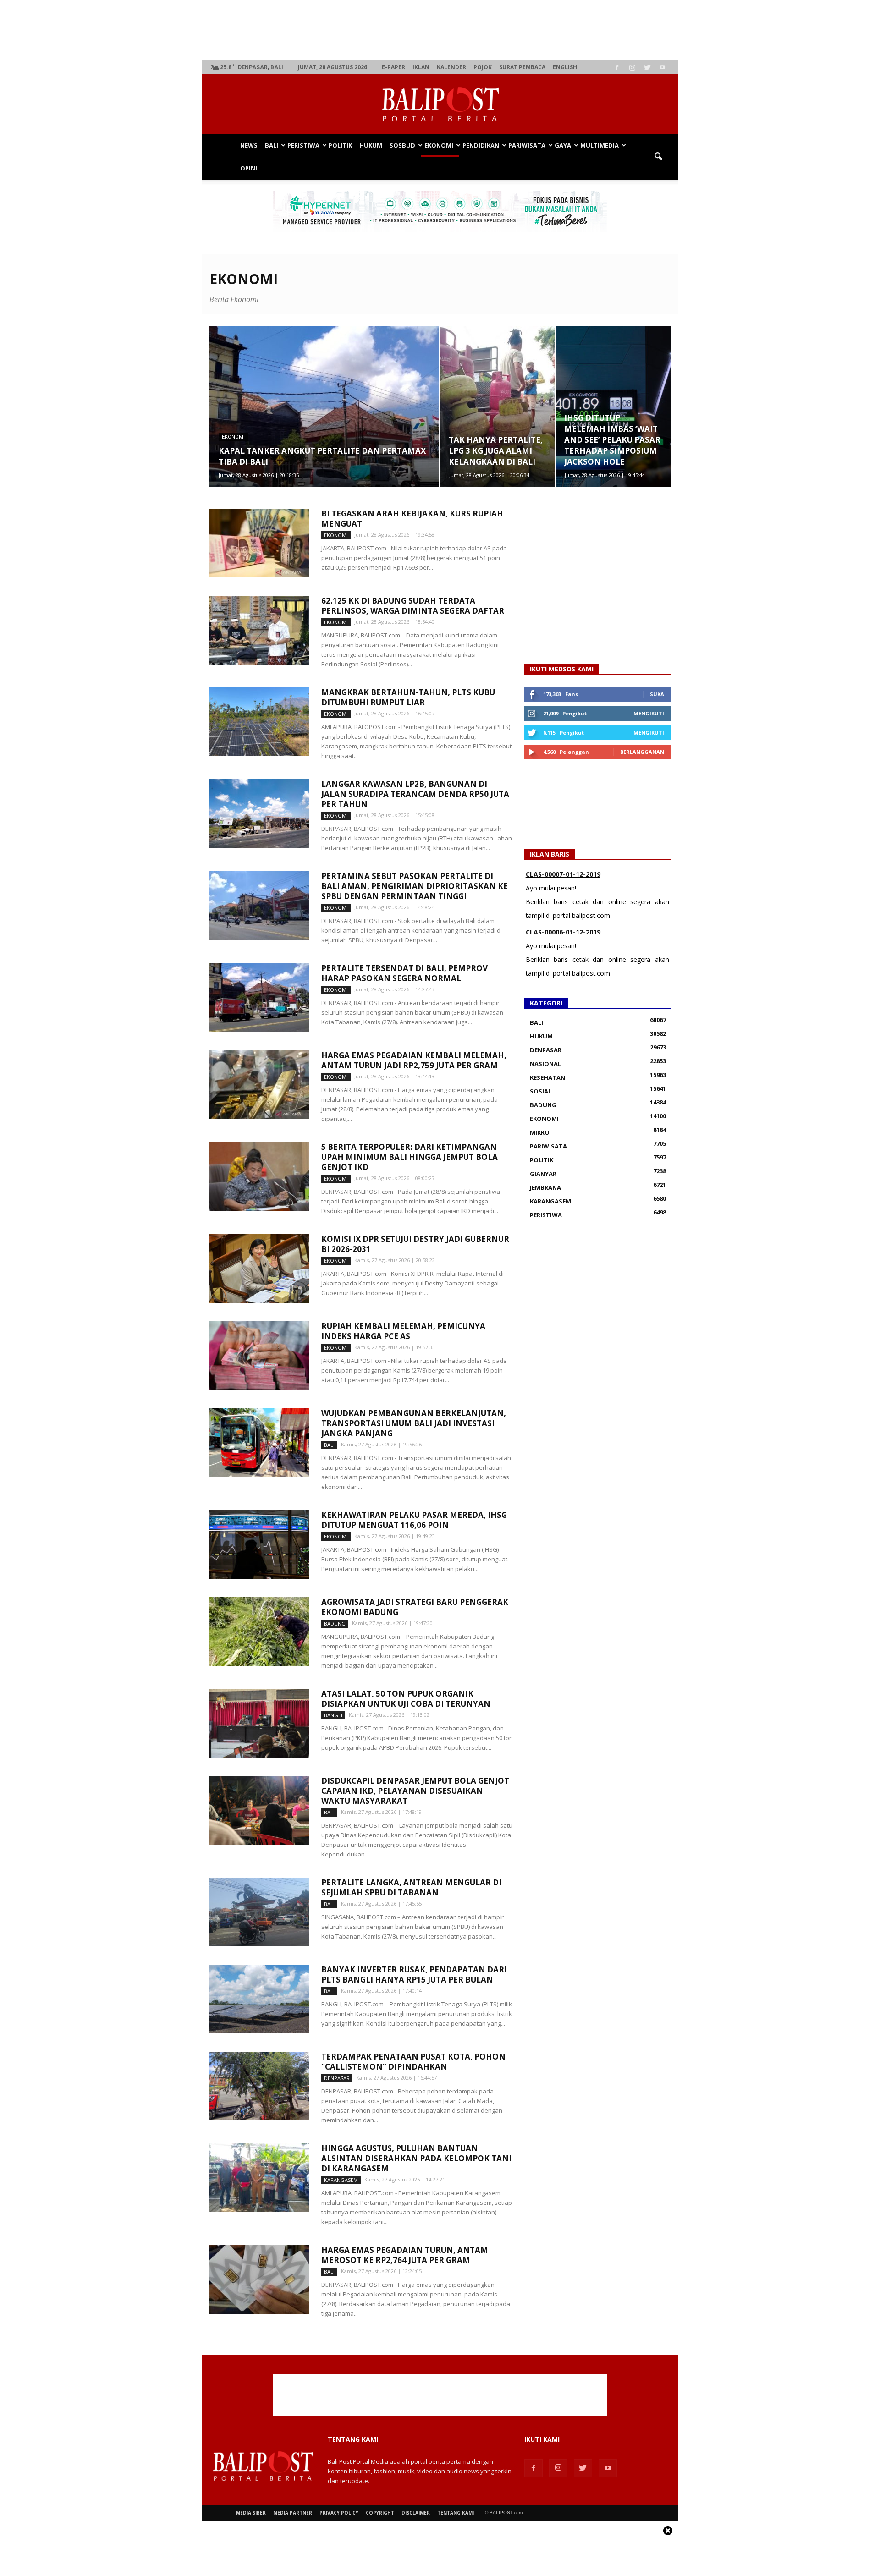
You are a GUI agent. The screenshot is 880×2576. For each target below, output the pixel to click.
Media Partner (293, 2513)
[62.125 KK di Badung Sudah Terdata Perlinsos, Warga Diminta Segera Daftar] (259, 630)
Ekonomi (439, 145)
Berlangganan (642, 752)
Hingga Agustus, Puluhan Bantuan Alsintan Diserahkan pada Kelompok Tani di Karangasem (416, 2158)
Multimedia (599, 145)
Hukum (371, 145)
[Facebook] (617, 67)
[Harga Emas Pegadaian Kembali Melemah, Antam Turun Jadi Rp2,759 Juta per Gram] (259, 1085)
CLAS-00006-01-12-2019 (563, 874)
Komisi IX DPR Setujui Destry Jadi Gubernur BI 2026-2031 (415, 1244)
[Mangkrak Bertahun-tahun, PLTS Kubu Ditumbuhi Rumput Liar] (259, 722)
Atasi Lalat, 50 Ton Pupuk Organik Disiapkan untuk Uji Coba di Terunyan (406, 1699)
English (565, 67)
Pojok (483, 67)
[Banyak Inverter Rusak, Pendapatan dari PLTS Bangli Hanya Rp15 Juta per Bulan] (259, 1999)
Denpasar (337, 2078)
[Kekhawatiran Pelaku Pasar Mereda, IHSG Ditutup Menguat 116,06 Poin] (259, 1544)
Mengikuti (649, 713)
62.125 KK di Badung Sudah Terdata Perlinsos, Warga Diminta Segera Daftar (413, 606)
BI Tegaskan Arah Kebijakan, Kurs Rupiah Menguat (412, 519)
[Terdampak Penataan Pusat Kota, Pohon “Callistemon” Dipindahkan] (259, 2086)
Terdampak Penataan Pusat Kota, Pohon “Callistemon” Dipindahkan (413, 2062)
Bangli (333, 1715)
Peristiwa (303, 145)
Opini (249, 168)
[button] (658, 157)
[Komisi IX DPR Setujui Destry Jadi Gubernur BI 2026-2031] (259, 1269)
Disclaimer (416, 2513)
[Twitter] (647, 67)
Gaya (563, 145)
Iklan (421, 67)
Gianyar (543, 1174)
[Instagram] (632, 67)
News (249, 145)
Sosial (541, 1091)
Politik (340, 145)
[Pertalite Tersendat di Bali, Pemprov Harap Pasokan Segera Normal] (259, 998)
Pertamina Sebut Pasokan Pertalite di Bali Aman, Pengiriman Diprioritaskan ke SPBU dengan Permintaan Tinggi (415, 886)
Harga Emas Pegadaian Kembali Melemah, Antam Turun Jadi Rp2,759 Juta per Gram (414, 1060)
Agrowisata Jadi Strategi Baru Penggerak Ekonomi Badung (415, 1607)
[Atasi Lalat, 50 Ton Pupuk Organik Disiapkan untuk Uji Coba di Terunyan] (259, 1723)
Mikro (540, 1132)
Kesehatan (547, 1077)
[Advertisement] (440, 30)
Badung (335, 1623)
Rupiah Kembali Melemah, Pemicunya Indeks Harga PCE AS (403, 1331)
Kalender (451, 67)
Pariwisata (527, 145)
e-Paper (393, 67)
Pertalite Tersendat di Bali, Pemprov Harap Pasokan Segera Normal (404, 973)
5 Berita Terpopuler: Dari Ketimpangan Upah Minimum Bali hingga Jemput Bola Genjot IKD (410, 1157)
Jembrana (545, 1187)
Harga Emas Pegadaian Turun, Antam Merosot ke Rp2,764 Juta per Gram (405, 2255)
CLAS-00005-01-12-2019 (563, 932)
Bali (272, 145)
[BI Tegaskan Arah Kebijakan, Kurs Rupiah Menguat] (259, 543)
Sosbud (402, 145)
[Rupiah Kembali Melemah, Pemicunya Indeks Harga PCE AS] (259, 1356)
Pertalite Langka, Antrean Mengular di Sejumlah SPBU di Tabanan (411, 1887)
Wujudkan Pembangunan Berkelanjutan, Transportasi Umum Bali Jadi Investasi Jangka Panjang (414, 1423)
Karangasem (341, 2180)
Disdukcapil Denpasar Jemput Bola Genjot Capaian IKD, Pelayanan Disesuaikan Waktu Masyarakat (415, 1791)
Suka (657, 694)
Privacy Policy (339, 2513)
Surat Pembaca (522, 67)
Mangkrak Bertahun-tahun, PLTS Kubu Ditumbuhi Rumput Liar (408, 697)
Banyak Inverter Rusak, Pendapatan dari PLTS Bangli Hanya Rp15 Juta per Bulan (414, 1975)
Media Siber (251, 2513)
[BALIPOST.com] (440, 104)
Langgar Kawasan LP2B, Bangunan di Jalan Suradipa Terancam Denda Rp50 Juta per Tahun (415, 794)
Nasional (545, 1064)
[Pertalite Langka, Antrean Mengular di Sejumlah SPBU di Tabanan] (259, 1912)
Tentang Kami (456, 2513)
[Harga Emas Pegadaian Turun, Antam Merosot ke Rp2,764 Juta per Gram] (259, 2279)
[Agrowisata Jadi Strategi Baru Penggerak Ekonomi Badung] (259, 1631)
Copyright (380, 2513)
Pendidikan (481, 145)
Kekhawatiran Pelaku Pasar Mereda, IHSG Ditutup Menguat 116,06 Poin (414, 1520)
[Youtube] (662, 67)
